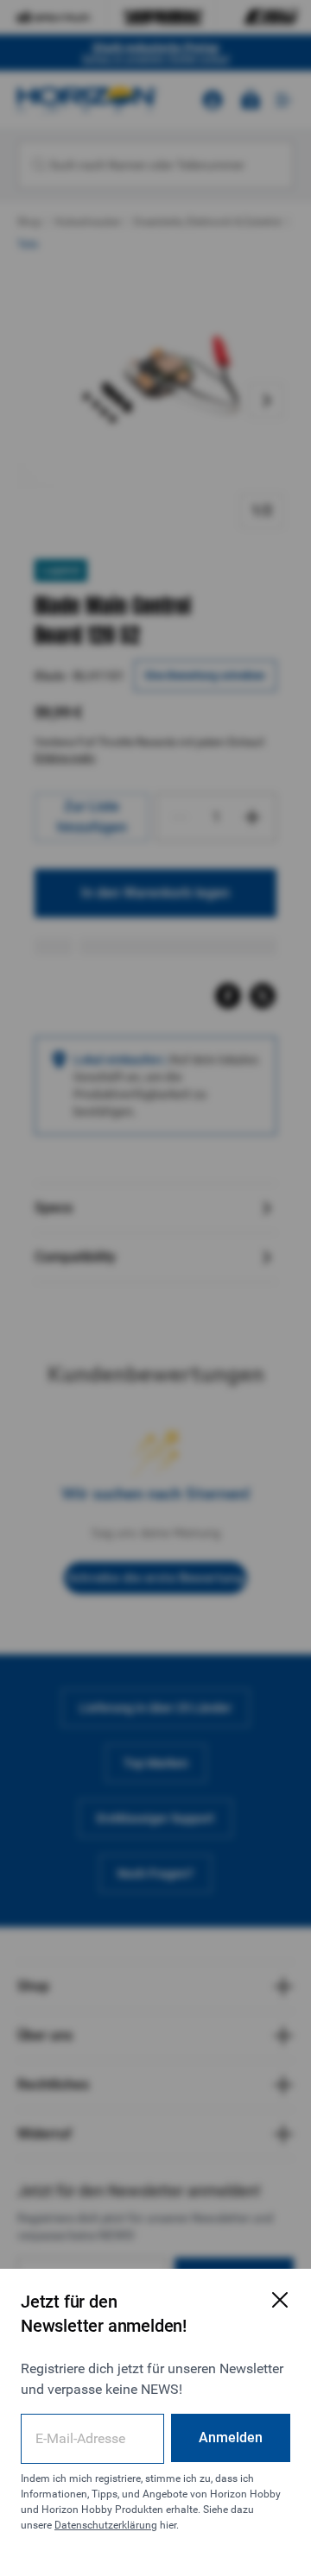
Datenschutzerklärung (106, 2525)
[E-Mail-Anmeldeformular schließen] (280, 2300)
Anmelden (231, 2437)
